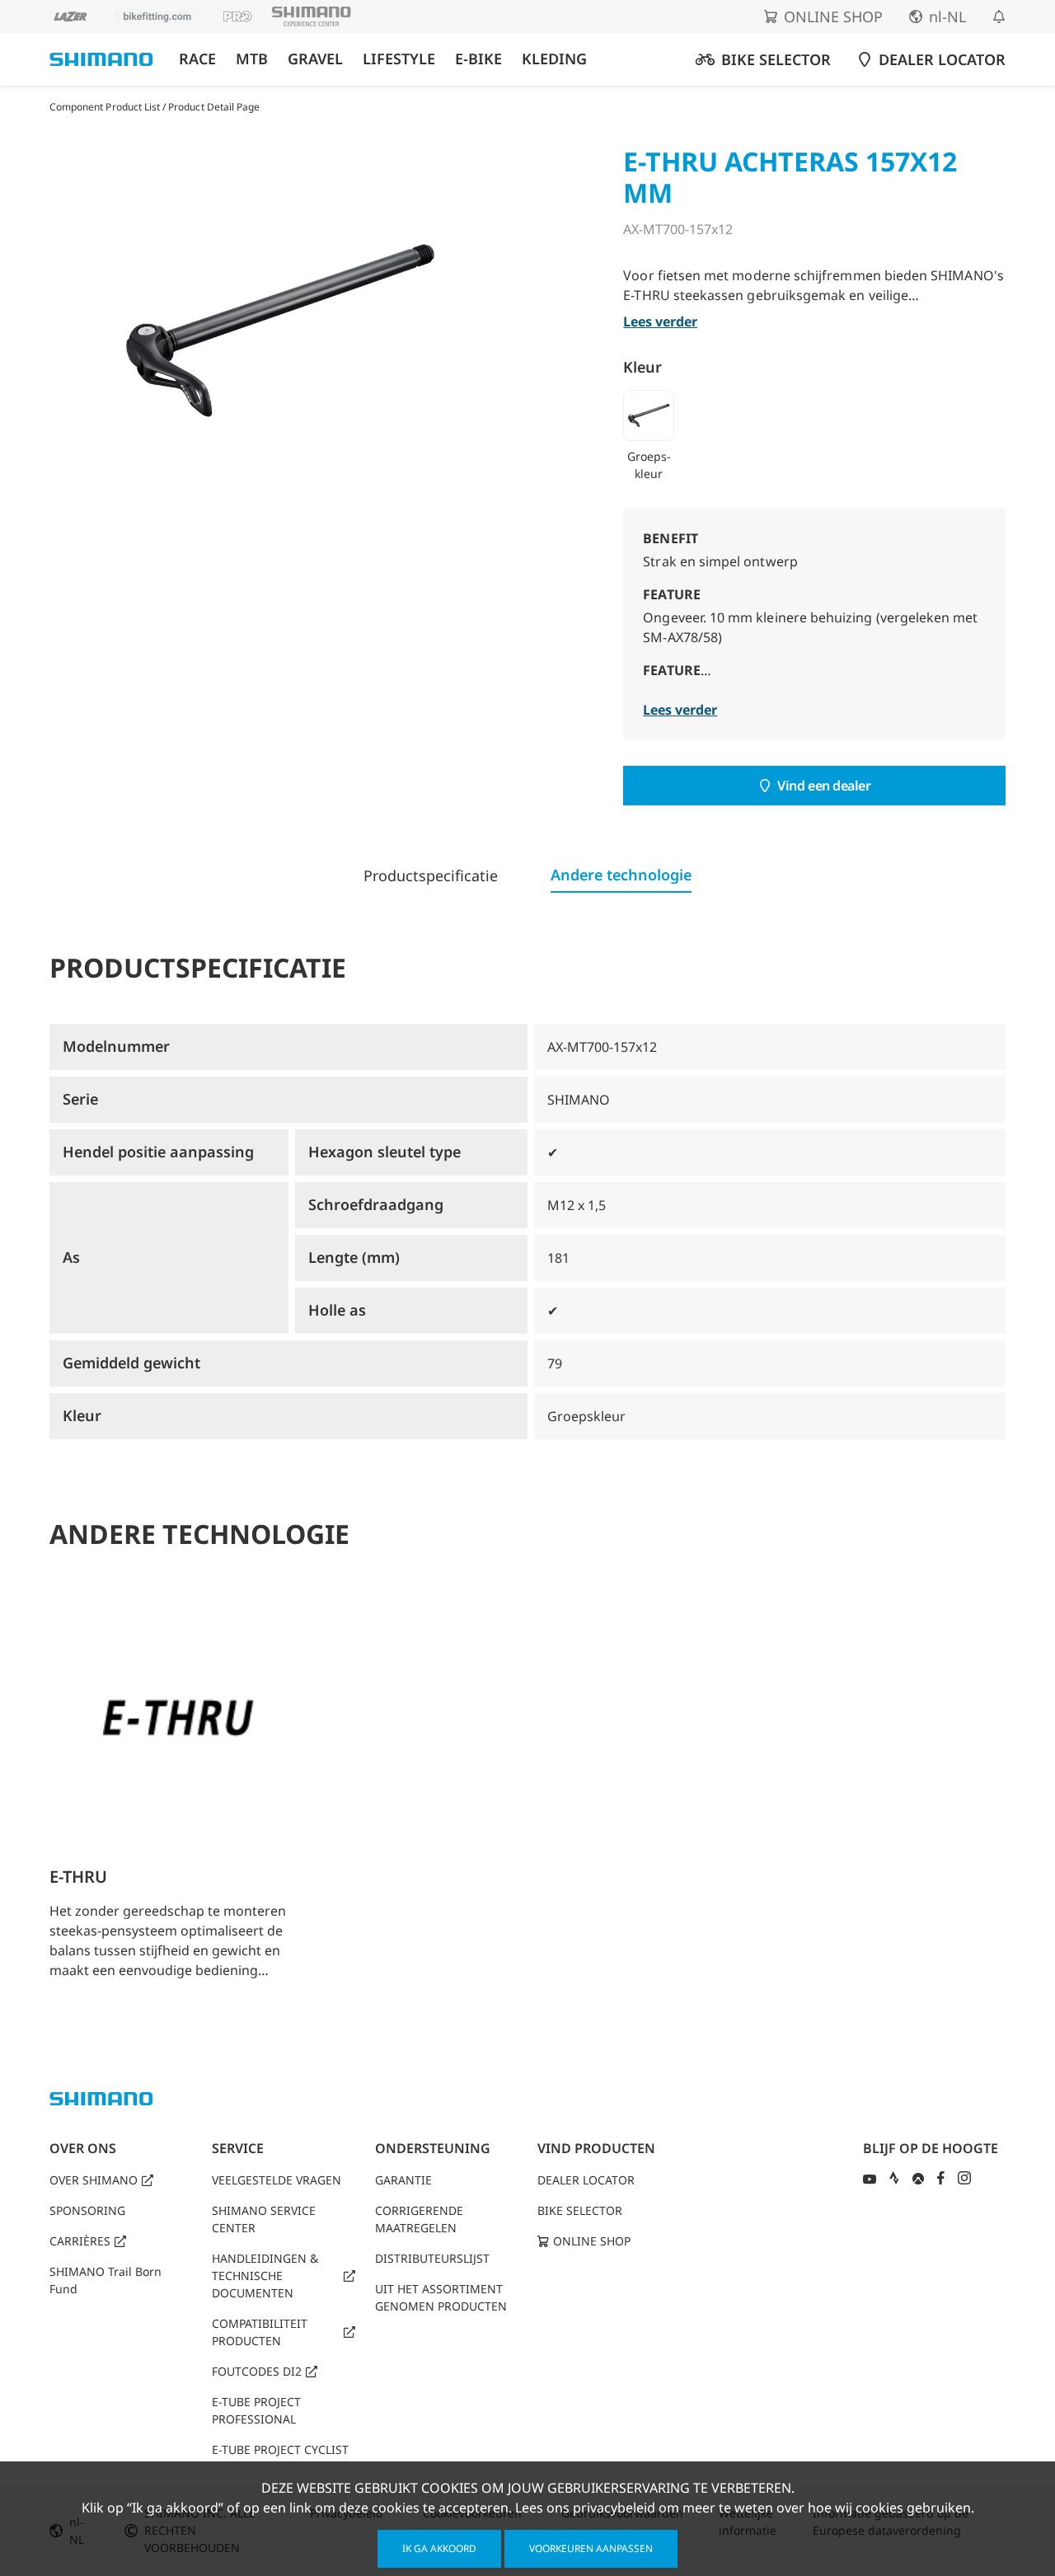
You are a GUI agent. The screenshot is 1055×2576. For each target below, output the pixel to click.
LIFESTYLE (399, 59)
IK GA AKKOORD (439, 2548)
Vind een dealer (824, 786)
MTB (252, 59)
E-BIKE (478, 59)
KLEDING (554, 59)
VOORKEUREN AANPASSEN (591, 2548)
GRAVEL (315, 59)
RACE (197, 59)
